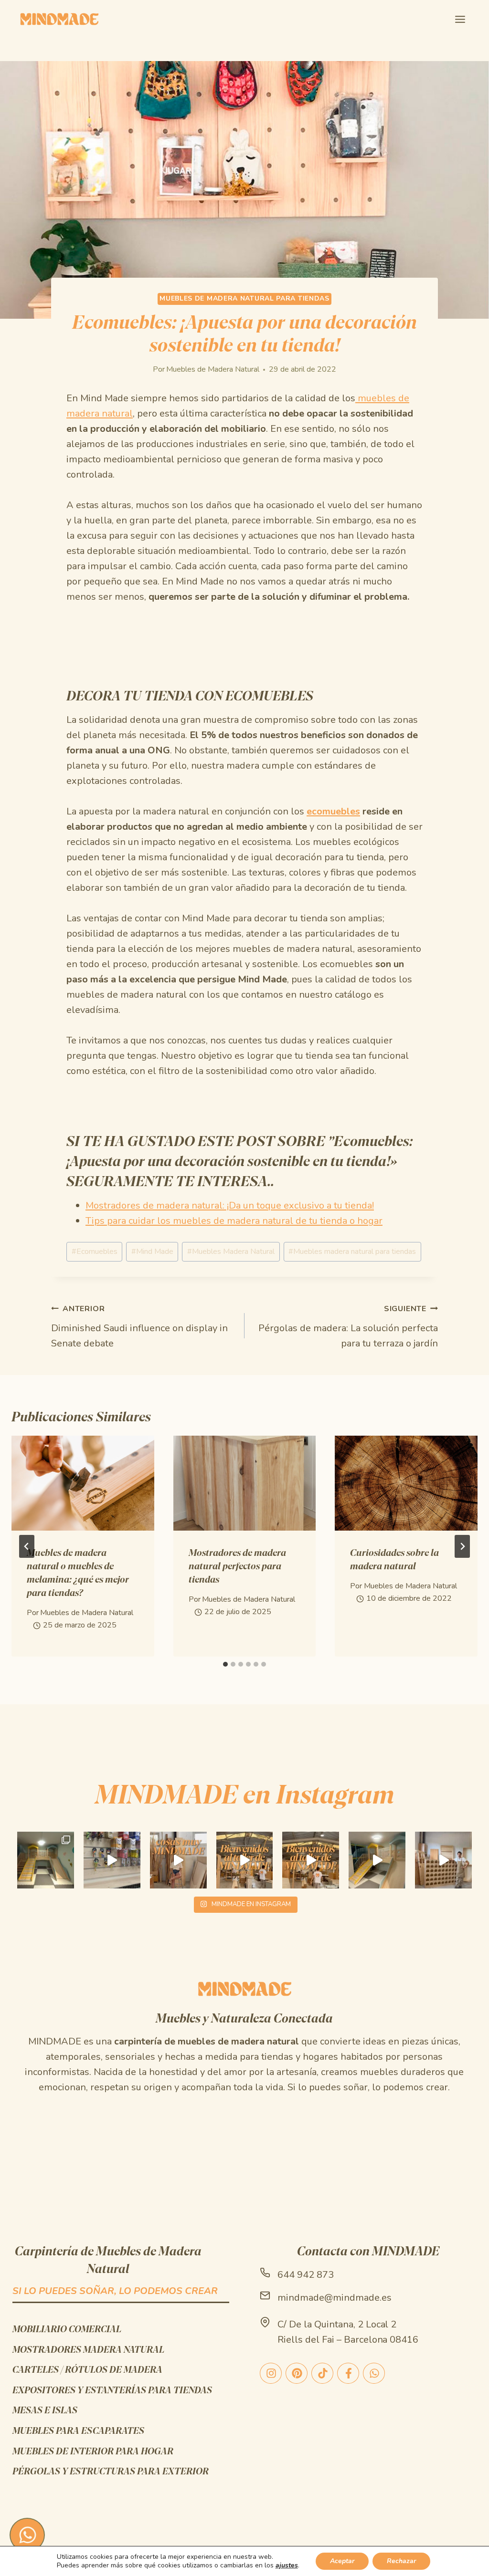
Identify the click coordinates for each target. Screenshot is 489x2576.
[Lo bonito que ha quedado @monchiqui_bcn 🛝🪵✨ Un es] (46, 1860)
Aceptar (342, 2561)
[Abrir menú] (460, 19)
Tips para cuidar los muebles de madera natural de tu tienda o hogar (234, 1221)
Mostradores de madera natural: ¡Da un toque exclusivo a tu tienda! (230, 1205)
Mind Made (152, 1251)
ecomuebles (333, 811)
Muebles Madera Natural (231, 1251)
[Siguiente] (462, 1546)
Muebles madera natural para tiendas (352, 1251)
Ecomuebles (95, 1251)
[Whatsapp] (27, 2535)
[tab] (225, 1664)
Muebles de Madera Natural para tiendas (244, 298)
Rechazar (401, 2561)
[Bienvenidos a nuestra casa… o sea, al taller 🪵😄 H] (311, 1860)
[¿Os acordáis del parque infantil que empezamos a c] (377, 1860)
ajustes (287, 2566)
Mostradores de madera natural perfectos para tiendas (237, 1566)
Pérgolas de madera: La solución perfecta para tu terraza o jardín (348, 1327)
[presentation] (83, 1483)
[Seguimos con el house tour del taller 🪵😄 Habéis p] (245, 1860)
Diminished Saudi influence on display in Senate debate (139, 1327)
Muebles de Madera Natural (213, 369)
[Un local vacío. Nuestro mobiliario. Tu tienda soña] (112, 1860)
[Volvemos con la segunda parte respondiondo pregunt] (443, 1860)
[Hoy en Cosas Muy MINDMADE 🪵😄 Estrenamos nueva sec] (178, 1860)
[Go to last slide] (27, 1546)
